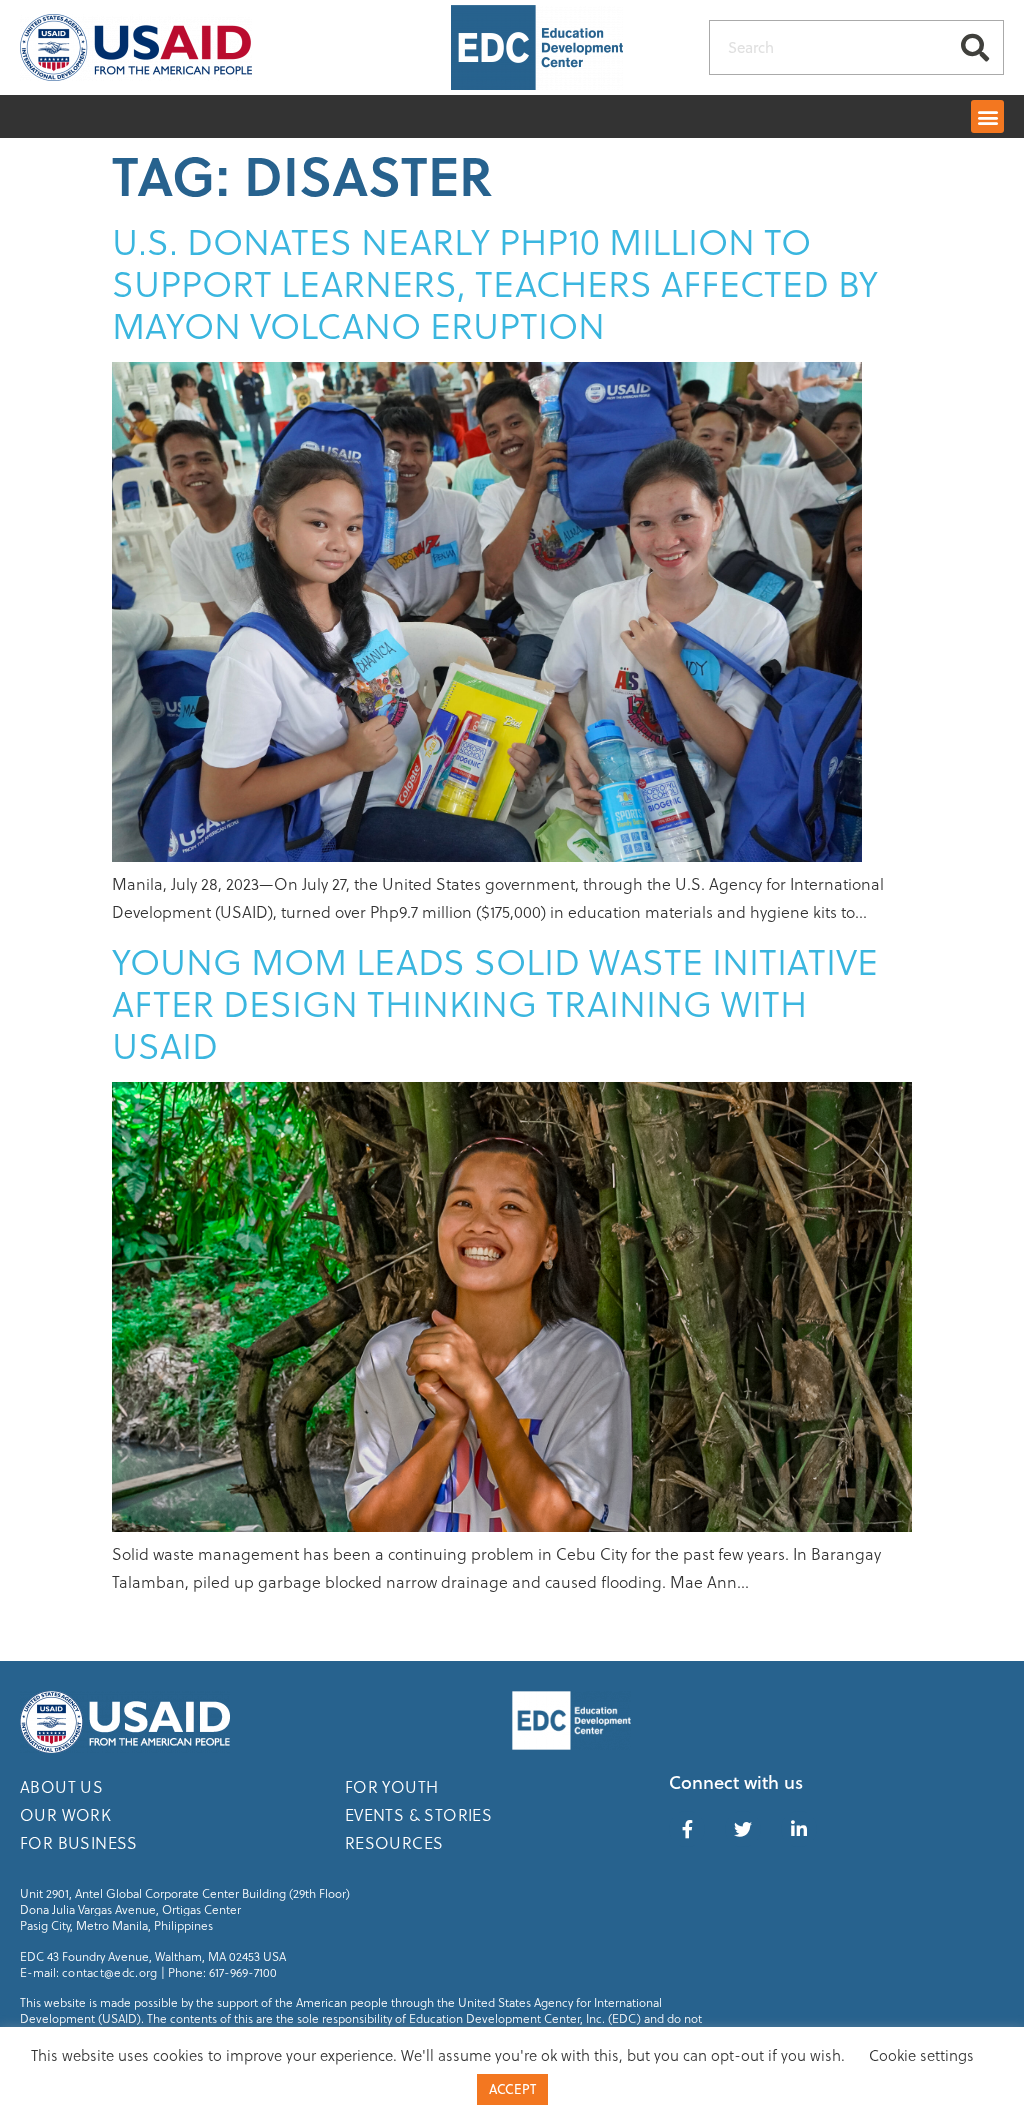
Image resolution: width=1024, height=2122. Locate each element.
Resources (394, 1842)
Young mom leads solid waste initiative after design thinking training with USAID (495, 1002)
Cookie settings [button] (921, 2055)
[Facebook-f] (687, 1829)
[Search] (975, 47)
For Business (79, 1842)
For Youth (392, 1786)
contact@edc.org (110, 1972)
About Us (61, 1786)
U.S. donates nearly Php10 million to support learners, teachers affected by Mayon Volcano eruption (495, 282)
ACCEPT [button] (512, 2089)
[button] (987, 116)
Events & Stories (418, 1814)
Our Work (65, 1814)
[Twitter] (743, 1829)
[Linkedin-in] (799, 1829)
